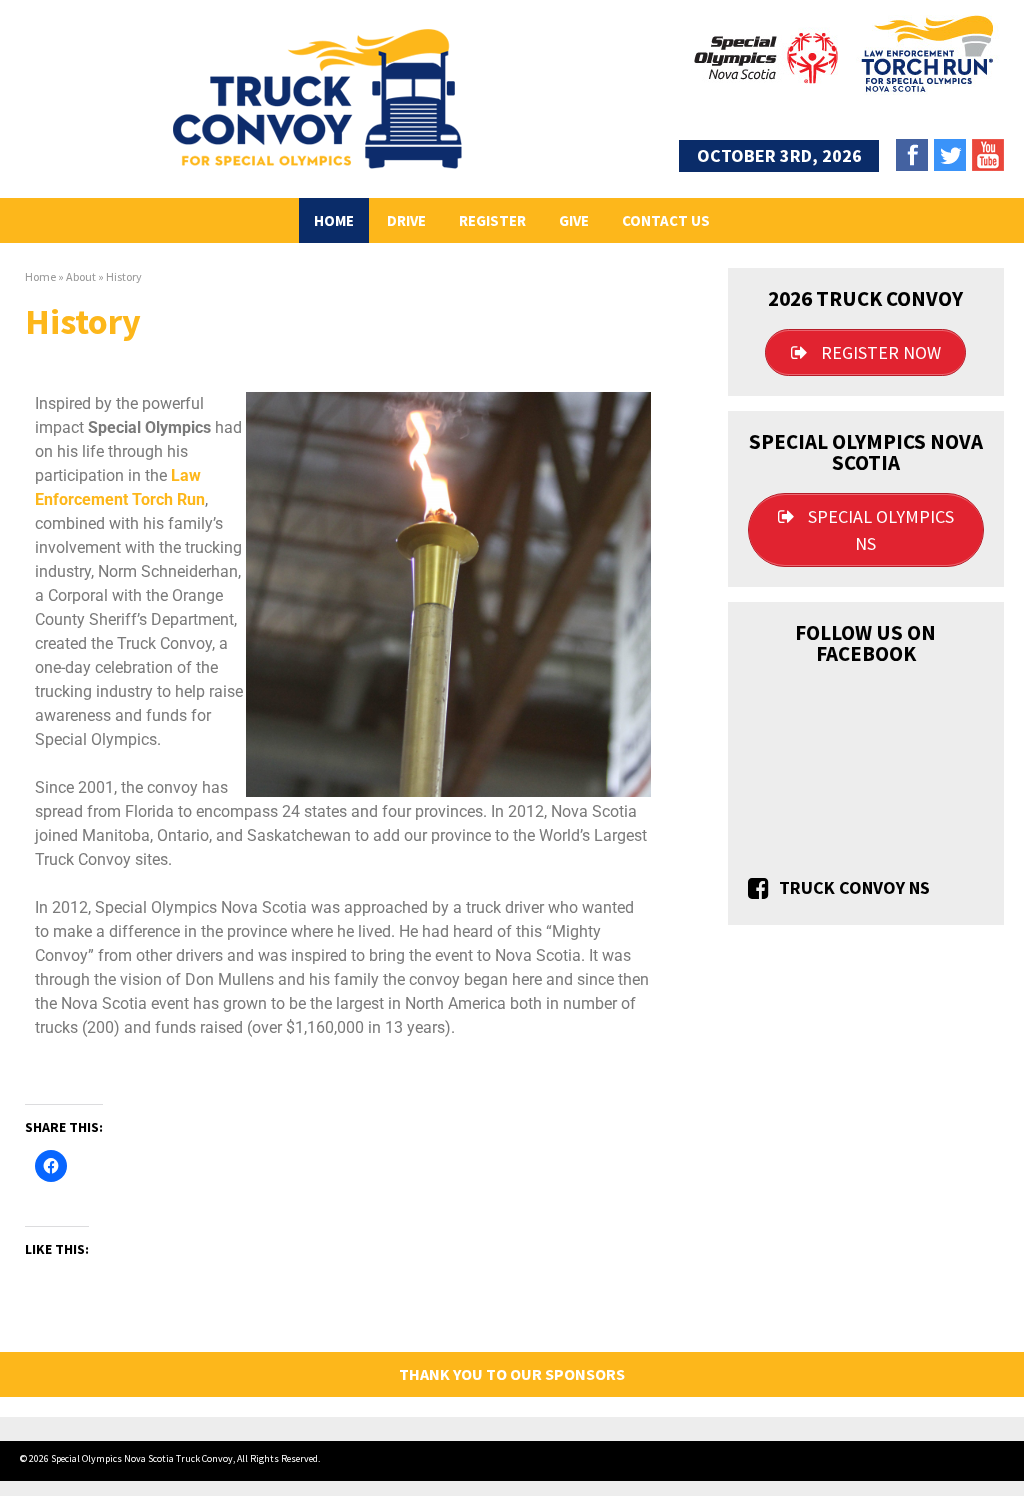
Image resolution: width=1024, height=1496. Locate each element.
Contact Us (666, 220)
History (124, 276)
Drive (406, 220)
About (81, 276)
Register (492, 220)
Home (334, 220)
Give (574, 220)
